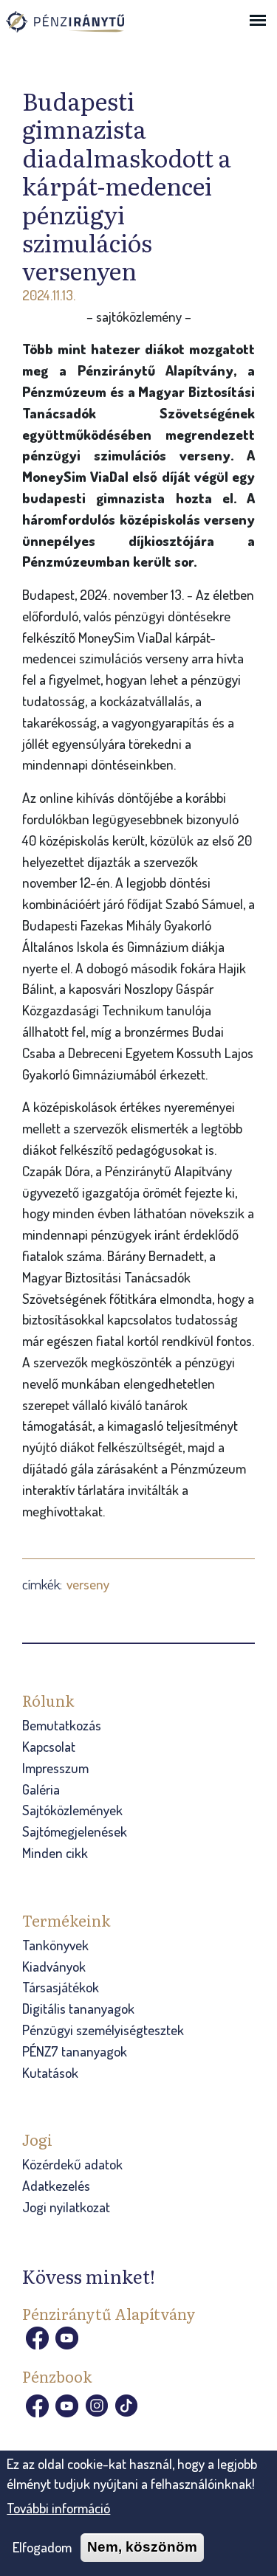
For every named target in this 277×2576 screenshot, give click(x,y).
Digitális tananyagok (78, 2008)
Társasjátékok (61, 1987)
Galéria (41, 1789)
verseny (88, 1584)
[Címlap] (80, 29)
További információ (58, 2508)
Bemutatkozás (62, 1725)
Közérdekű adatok (72, 2164)
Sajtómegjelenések (75, 1831)
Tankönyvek (55, 1945)
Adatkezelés (56, 2185)
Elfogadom (42, 2547)
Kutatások (50, 2072)
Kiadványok (54, 1966)
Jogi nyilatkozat (66, 2207)
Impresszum (55, 1768)
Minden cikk (55, 1852)
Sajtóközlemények (72, 1810)
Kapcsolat (49, 1746)
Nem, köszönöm (142, 2547)
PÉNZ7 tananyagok (75, 2051)
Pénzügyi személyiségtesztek (103, 2030)
